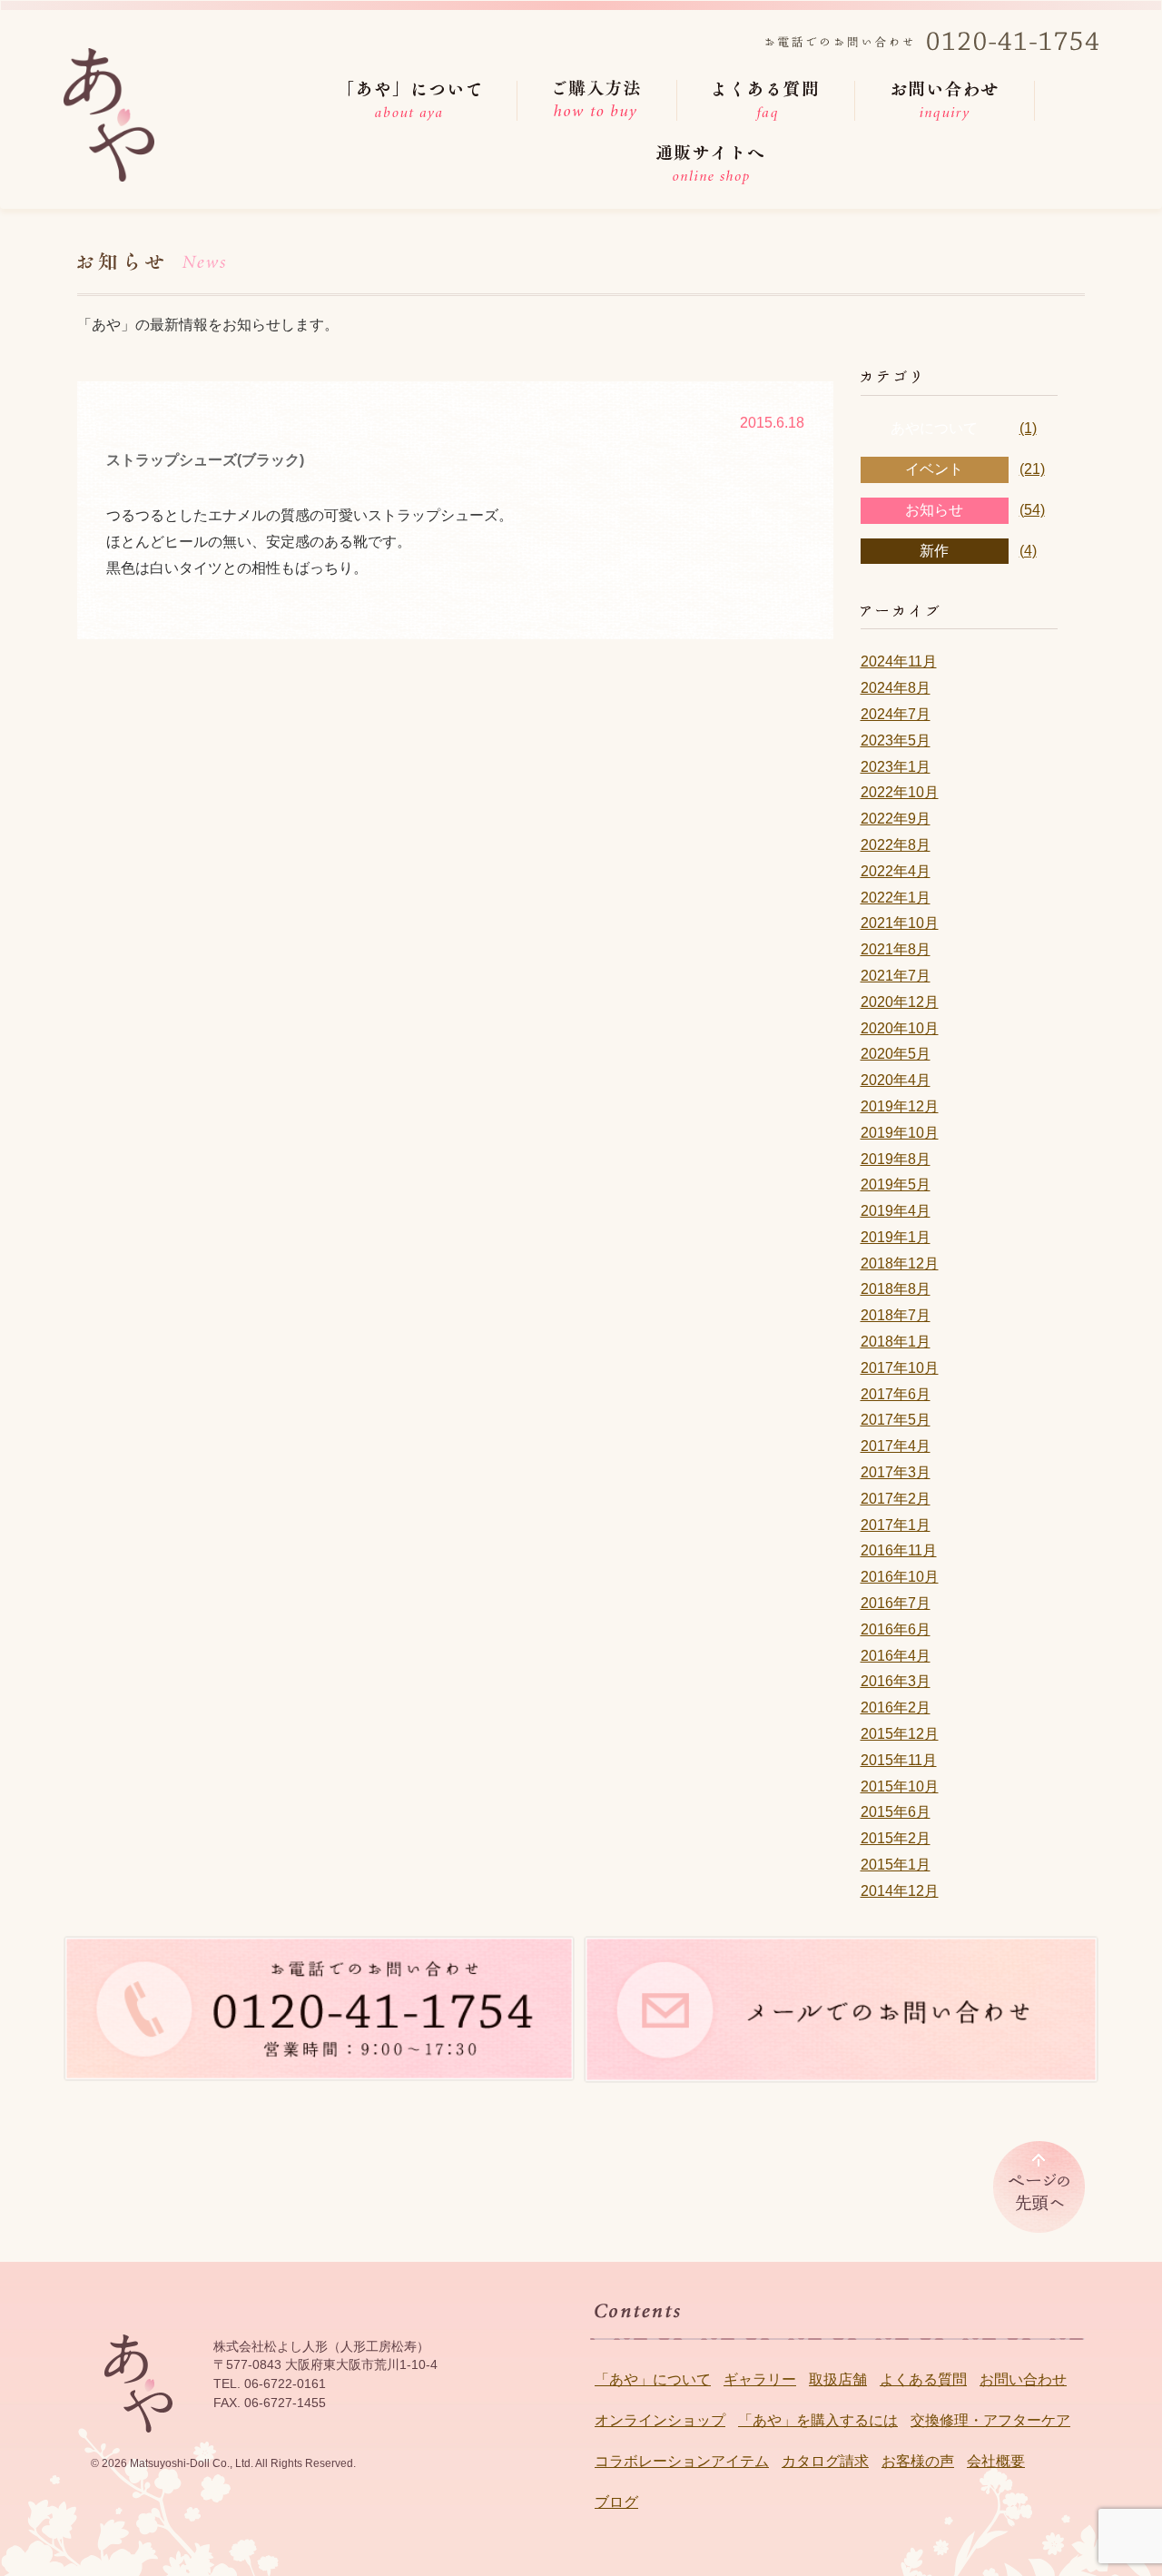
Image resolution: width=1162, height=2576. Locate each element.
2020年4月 (896, 1080)
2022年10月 (900, 792)
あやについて (934, 428)
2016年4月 (896, 1656)
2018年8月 (896, 1289)
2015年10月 (900, 1786)
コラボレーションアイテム (682, 2461)
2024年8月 (896, 688)
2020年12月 (900, 1002)
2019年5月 (896, 1184)
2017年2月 (896, 1499)
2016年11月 (899, 1550)
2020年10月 (900, 1028)
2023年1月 (896, 767)
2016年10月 (900, 1577)
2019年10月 (900, 1133)
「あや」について (653, 2379)
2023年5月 (896, 740)
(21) (1032, 469)
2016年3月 (896, 1681)
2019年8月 (896, 1159)
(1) (1028, 428)
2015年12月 (900, 1734)
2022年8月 (896, 845)
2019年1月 (896, 1237)
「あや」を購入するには (818, 2420)
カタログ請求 (825, 2461)
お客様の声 (918, 2461)
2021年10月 (900, 923)
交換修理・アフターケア (990, 2420)
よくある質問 (923, 2379)
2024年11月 (899, 661)
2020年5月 (896, 1054)
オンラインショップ (660, 2420)
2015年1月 (896, 1865)
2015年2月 (896, 1838)
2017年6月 (896, 1394)
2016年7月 (896, 1603)
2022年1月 (896, 898)
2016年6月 (896, 1629)
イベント (934, 469)
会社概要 (996, 2461)
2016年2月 (896, 1707)
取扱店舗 (838, 2379)
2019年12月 (900, 1106)
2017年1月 (896, 1525)
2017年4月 (896, 1446)
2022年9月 (896, 819)
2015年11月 (899, 1760)
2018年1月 (896, 1342)
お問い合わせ (1023, 2379)
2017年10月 (900, 1368)
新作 (934, 551)
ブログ (616, 2502)
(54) (1032, 510)
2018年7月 (896, 1315)
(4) (1028, 551)
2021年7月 (896, 976)
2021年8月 (896, 949)
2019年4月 (896, 1211)
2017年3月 (896, 1472)
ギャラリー (760, 2379)
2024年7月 (896, 714)
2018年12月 (900, 1263)
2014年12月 (900, 1891)
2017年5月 (896, 1420)
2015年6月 (896, 1812)
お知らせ (934, 510)
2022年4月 (896, 871)
